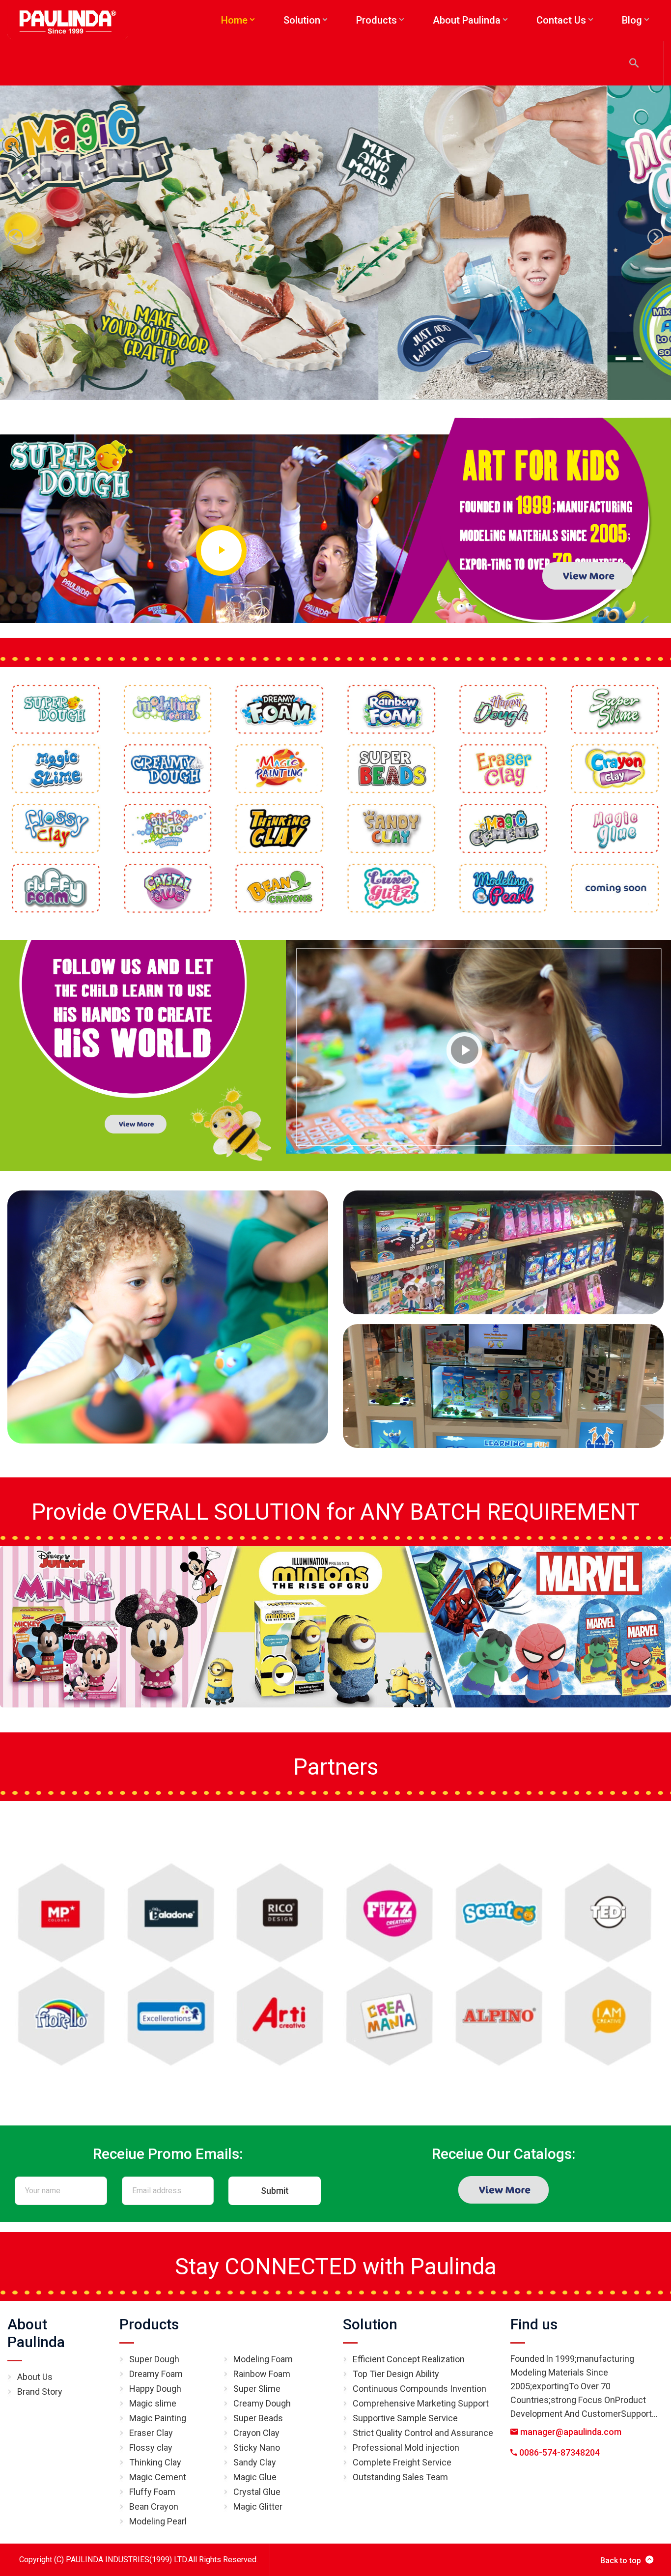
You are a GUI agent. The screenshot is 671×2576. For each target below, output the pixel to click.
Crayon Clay (256, 2433)
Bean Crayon (154, 2506)
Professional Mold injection (406, 2448)
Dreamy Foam (156, 2374)
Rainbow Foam (262, 2374)
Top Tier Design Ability (396, 2374)
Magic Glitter (258, 2506)
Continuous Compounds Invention (419, 2389)
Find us (534, 2324)
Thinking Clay (155, 2462)
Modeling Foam (263, 2359)
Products (149, 2324)
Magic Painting (158, 2418)
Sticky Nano (257, 2448)
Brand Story (40, 2392)
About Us (35, 2377)
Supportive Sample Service (405, 2418)
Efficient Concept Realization (409, 2359)
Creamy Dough (262, 2403)
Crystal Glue (257, 2492)
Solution (370, 2324)
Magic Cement (158, 2477)
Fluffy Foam (152, 2492)
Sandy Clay (255, 2462)
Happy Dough (155, 2389)
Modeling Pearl (158, 2521)
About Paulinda (36, 2333)
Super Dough (154, 2359)
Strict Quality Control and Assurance (423, 2433)
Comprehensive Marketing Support (421, 2403)
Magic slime (153, 2403)
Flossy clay (151, 2448)
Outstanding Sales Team (400, 2477)
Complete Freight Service (402, 2462)
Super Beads (258, 2418)
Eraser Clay (151, 2433)
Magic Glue (255, 2477)
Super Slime (257, 2389)
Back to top (621, 2561)
